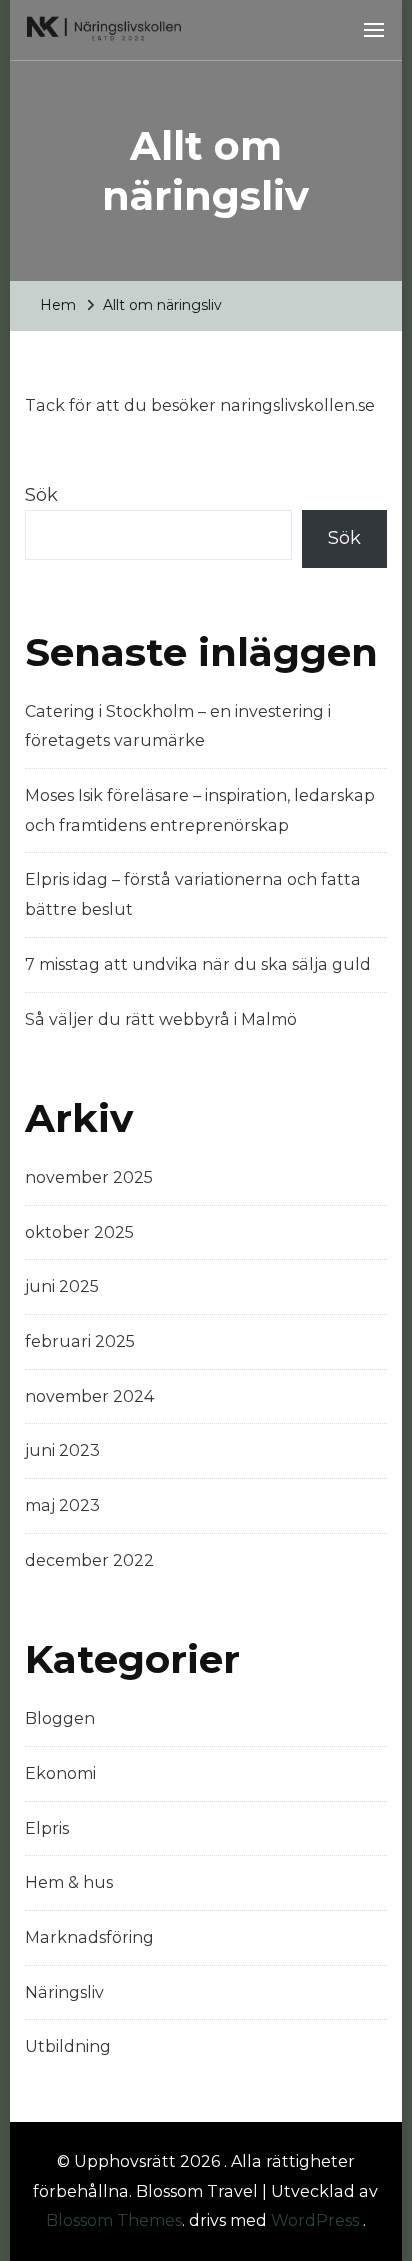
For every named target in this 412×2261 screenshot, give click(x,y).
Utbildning (68, 2046)
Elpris (47, 1828)
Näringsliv (64, 1992)
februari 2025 (80, 1341)
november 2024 (89, 1396)
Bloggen (60, 1718)
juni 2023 (62, 1450)
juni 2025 (62, 1286)
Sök (41, 495)
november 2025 (89, 1177)
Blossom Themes (114, 2220)
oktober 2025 (79, 1232)
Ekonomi (60, 1773)
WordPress (315, 2220)
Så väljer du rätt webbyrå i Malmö (161, 1019)
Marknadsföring (89, 1937)
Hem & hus (69, 1882)
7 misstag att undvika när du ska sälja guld (198, 964)
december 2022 (89, 1560)
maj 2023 (62, 1505)
